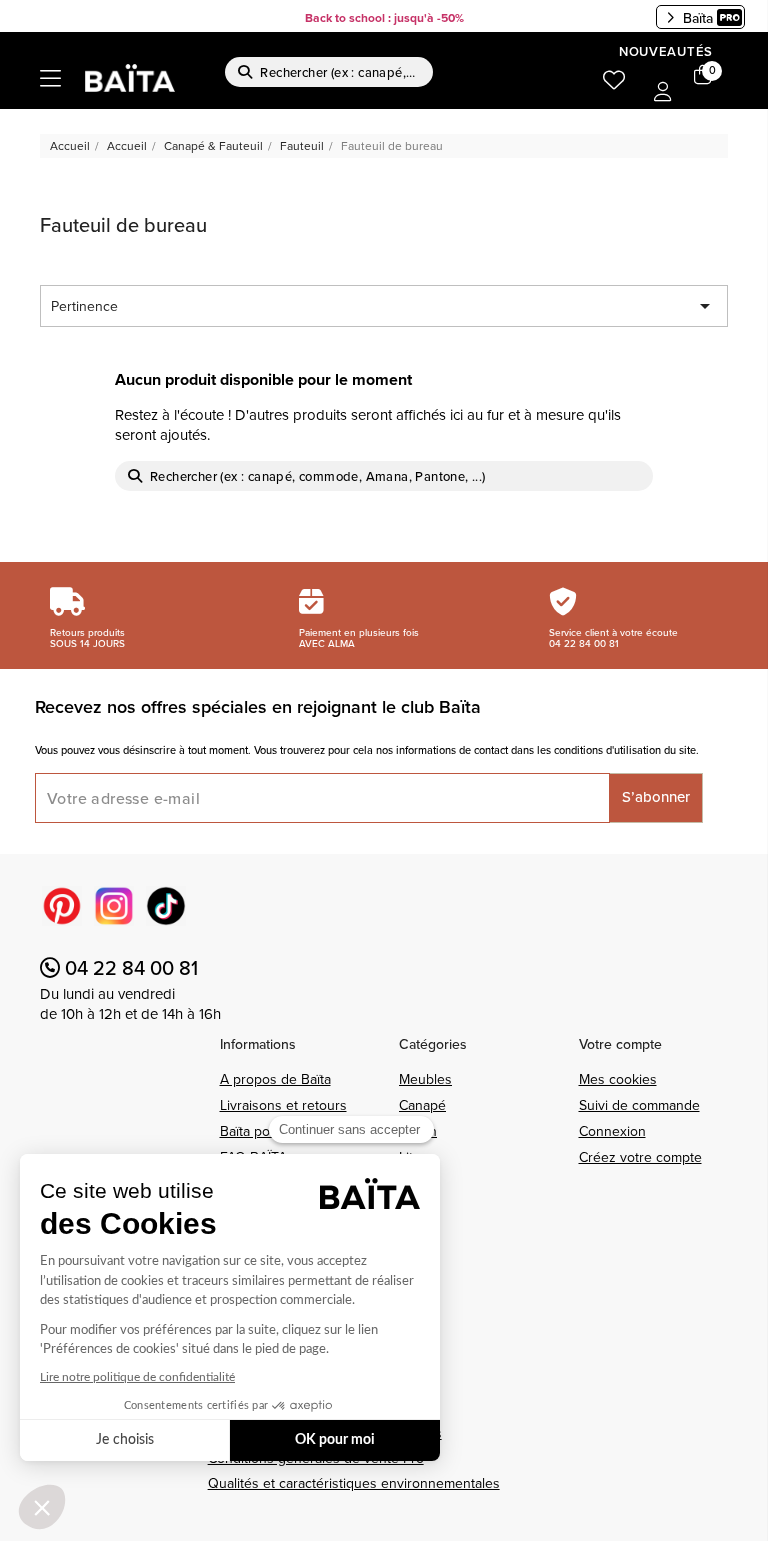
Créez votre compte (640, 1157)
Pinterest (62, 906)
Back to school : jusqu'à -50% (384, 17)
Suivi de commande (639, 1105)
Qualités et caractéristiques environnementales (354, 1483)
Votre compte (620, 1044)
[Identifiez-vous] (663, 93)
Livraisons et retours (283, 1105)
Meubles (425, 1079)
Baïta (698, 18)
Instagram (114, 906)
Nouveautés (666, 51)
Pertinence (384, 306)
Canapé (422, 1105)
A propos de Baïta (275, 1079)
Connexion (612, 1131)
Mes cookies (618, 1079)
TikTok (166, 906)
